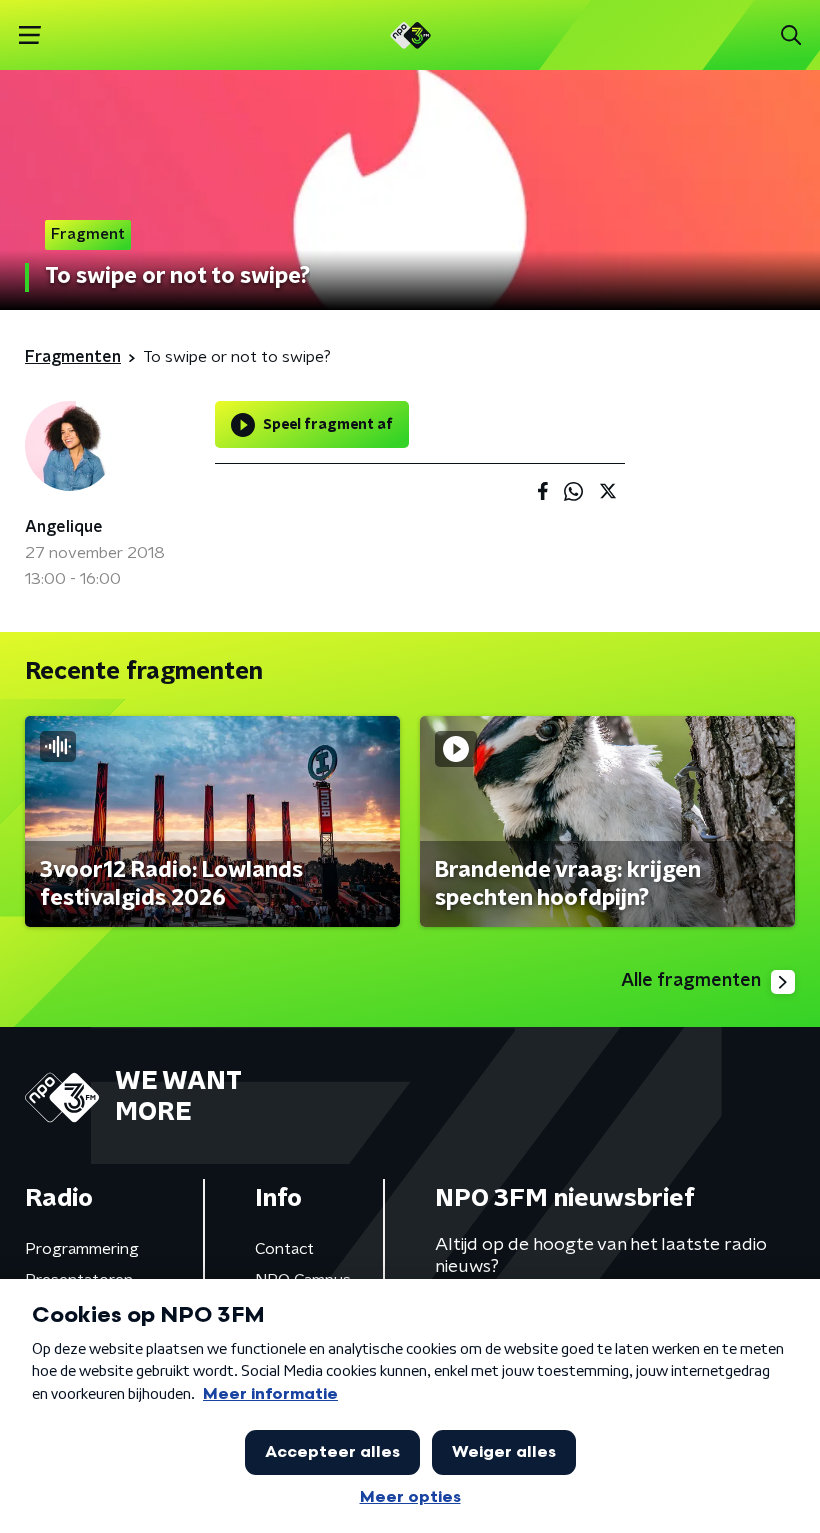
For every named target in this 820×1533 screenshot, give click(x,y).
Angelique (64, 527)
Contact (284, 1249)
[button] (29, 35)
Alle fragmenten (691, 981)
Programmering (82, 1249)
